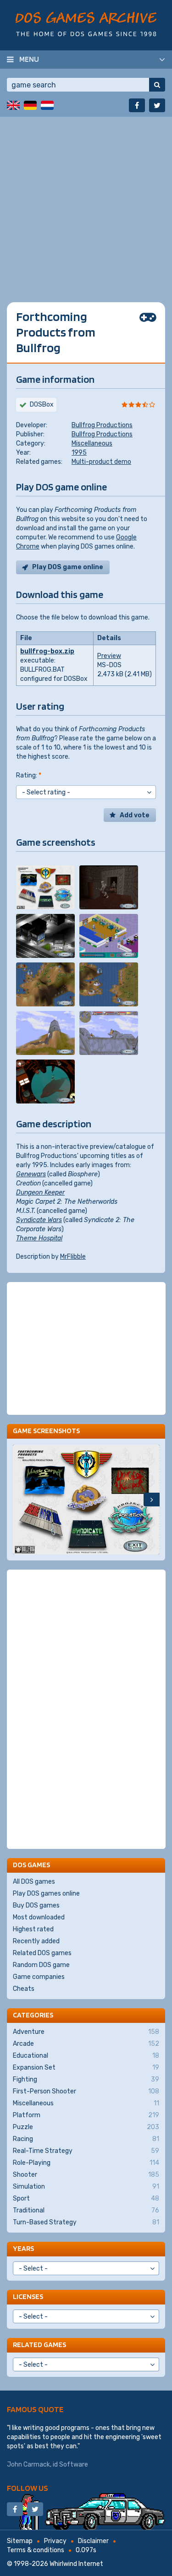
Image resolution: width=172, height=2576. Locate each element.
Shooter (86, 2175)
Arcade (86, 2044)
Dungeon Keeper (40, 1193)
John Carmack (28, 2465)
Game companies (39, 1977)
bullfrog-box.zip (47, 651)
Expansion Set (86, 2068)
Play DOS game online (68, 567)
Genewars (31, 1174)
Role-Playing (86, 2163)
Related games (39, 2345)
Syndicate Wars (39, 1220)
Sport (86, 2198)
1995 (79, 453)
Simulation (86, 2187)
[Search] (157, 85)
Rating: (29, 775)
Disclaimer (93, 2541)
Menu (29, 59)
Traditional (86, 2210)
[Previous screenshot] (21, 1500)
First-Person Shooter (86, 2091)
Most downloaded (39, 1917)
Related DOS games (42, 1953)
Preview (109, 656)
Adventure (86, 2032)
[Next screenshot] (152, 1500)
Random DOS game (41, 1965)
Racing (86, 2139)
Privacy (55, 2541)
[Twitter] (157, 105)
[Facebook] (137, 105)
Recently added (36, 1941)
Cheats (24, 1989)
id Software (70, 2465)
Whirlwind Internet (76, 2564)
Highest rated (33, 1929)
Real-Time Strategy (86, 2151)
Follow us (28, 2488)
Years (23, 2248)
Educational (86, 2056)
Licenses (28, 2296)
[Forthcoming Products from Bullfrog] (45, 887)
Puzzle (86, 2127)
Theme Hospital (39, 1238)
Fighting (86, 2079)
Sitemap (20, 2541)
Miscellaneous (92, 443)
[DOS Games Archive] (86, 24)
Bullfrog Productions (102, 425)
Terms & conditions (36, 2550)
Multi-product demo (101, 462)
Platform (86, 2115)
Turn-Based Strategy (86, 2222)
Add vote (135, 815)
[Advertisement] (86, 203)
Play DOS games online (46, 1894)
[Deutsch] (30, 105)
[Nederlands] (47, 105)
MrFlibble (73, 1257)
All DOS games (34, 1882)
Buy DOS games (36, 1905)
